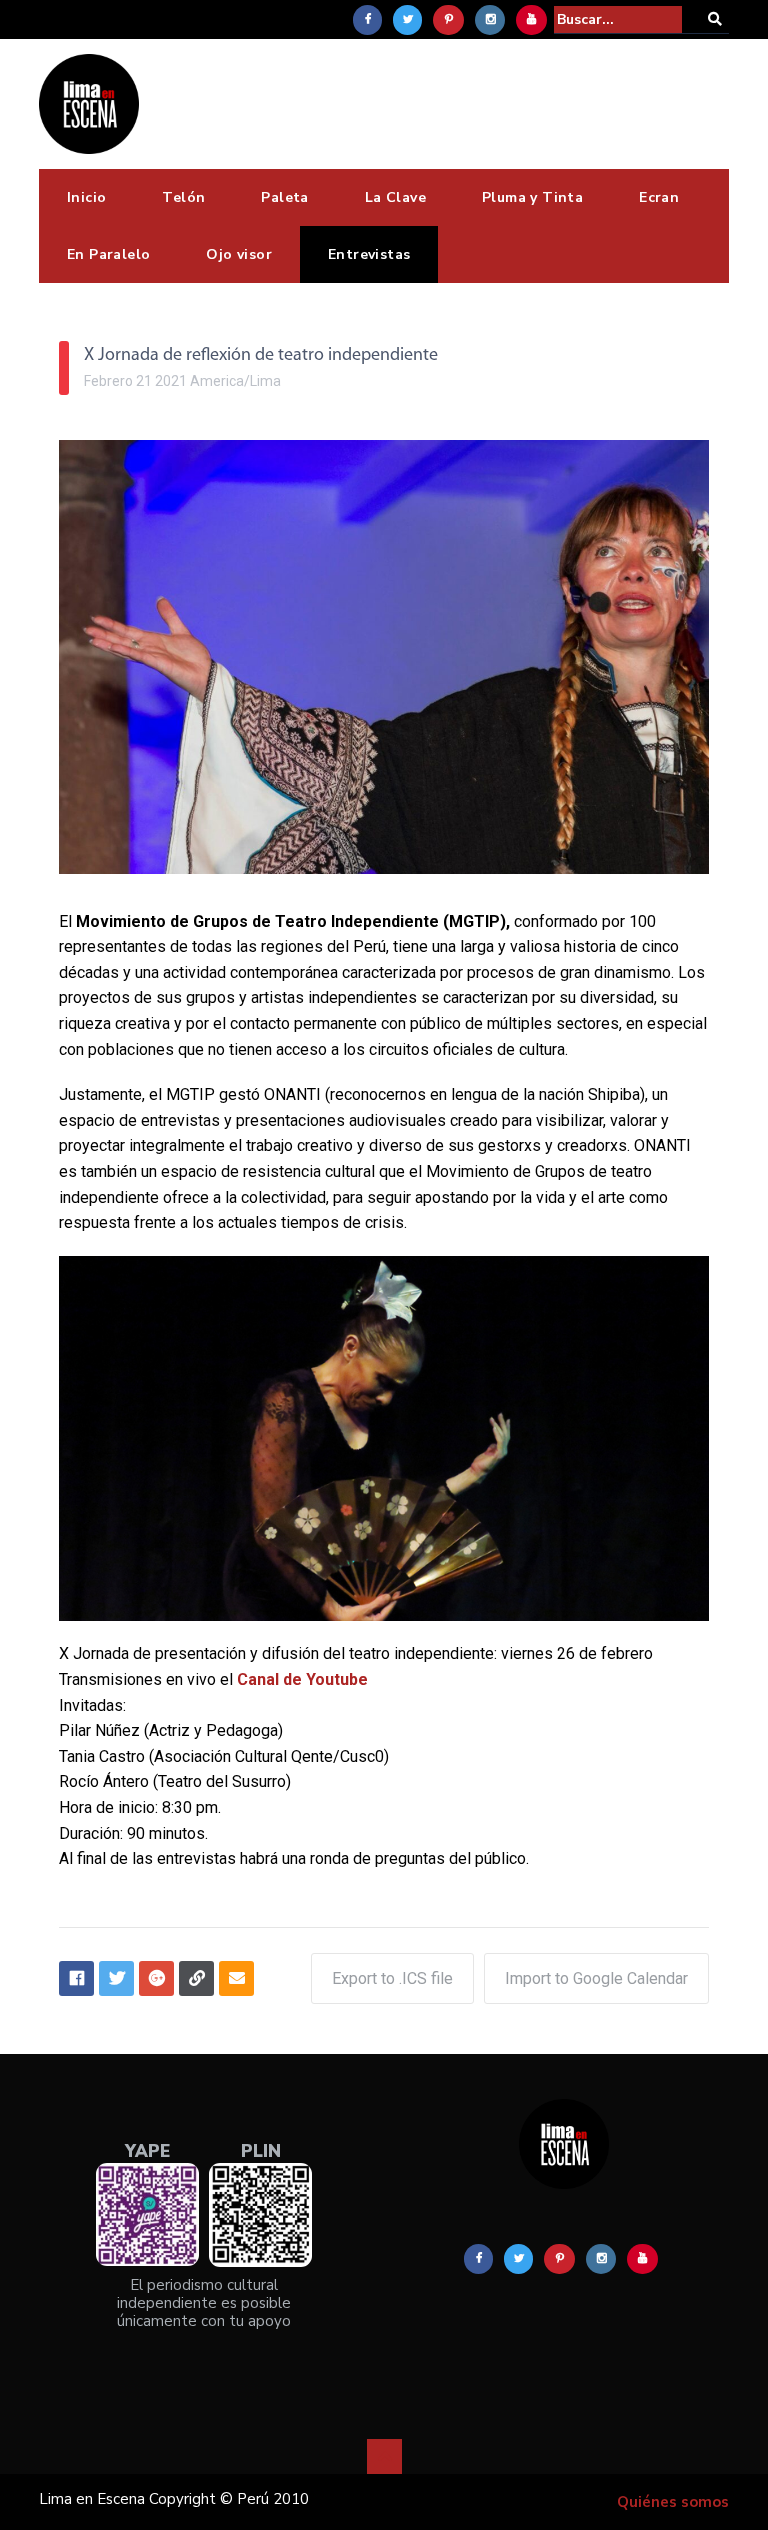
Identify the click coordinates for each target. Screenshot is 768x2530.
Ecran (659, 197)
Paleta (284, 197)
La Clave (395, 197)
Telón (183, 197)
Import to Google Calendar (596, 1978)
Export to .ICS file (392, 1978)
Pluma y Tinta (532, 197)
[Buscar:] (618, 19)
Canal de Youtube (302, 1679)
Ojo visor (239, 254)
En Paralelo (108, 254)
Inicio (86, 197)
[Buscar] (715, 19)
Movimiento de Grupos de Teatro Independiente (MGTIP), (293, 921)
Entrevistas (369, 254)
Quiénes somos (673, 2502)
